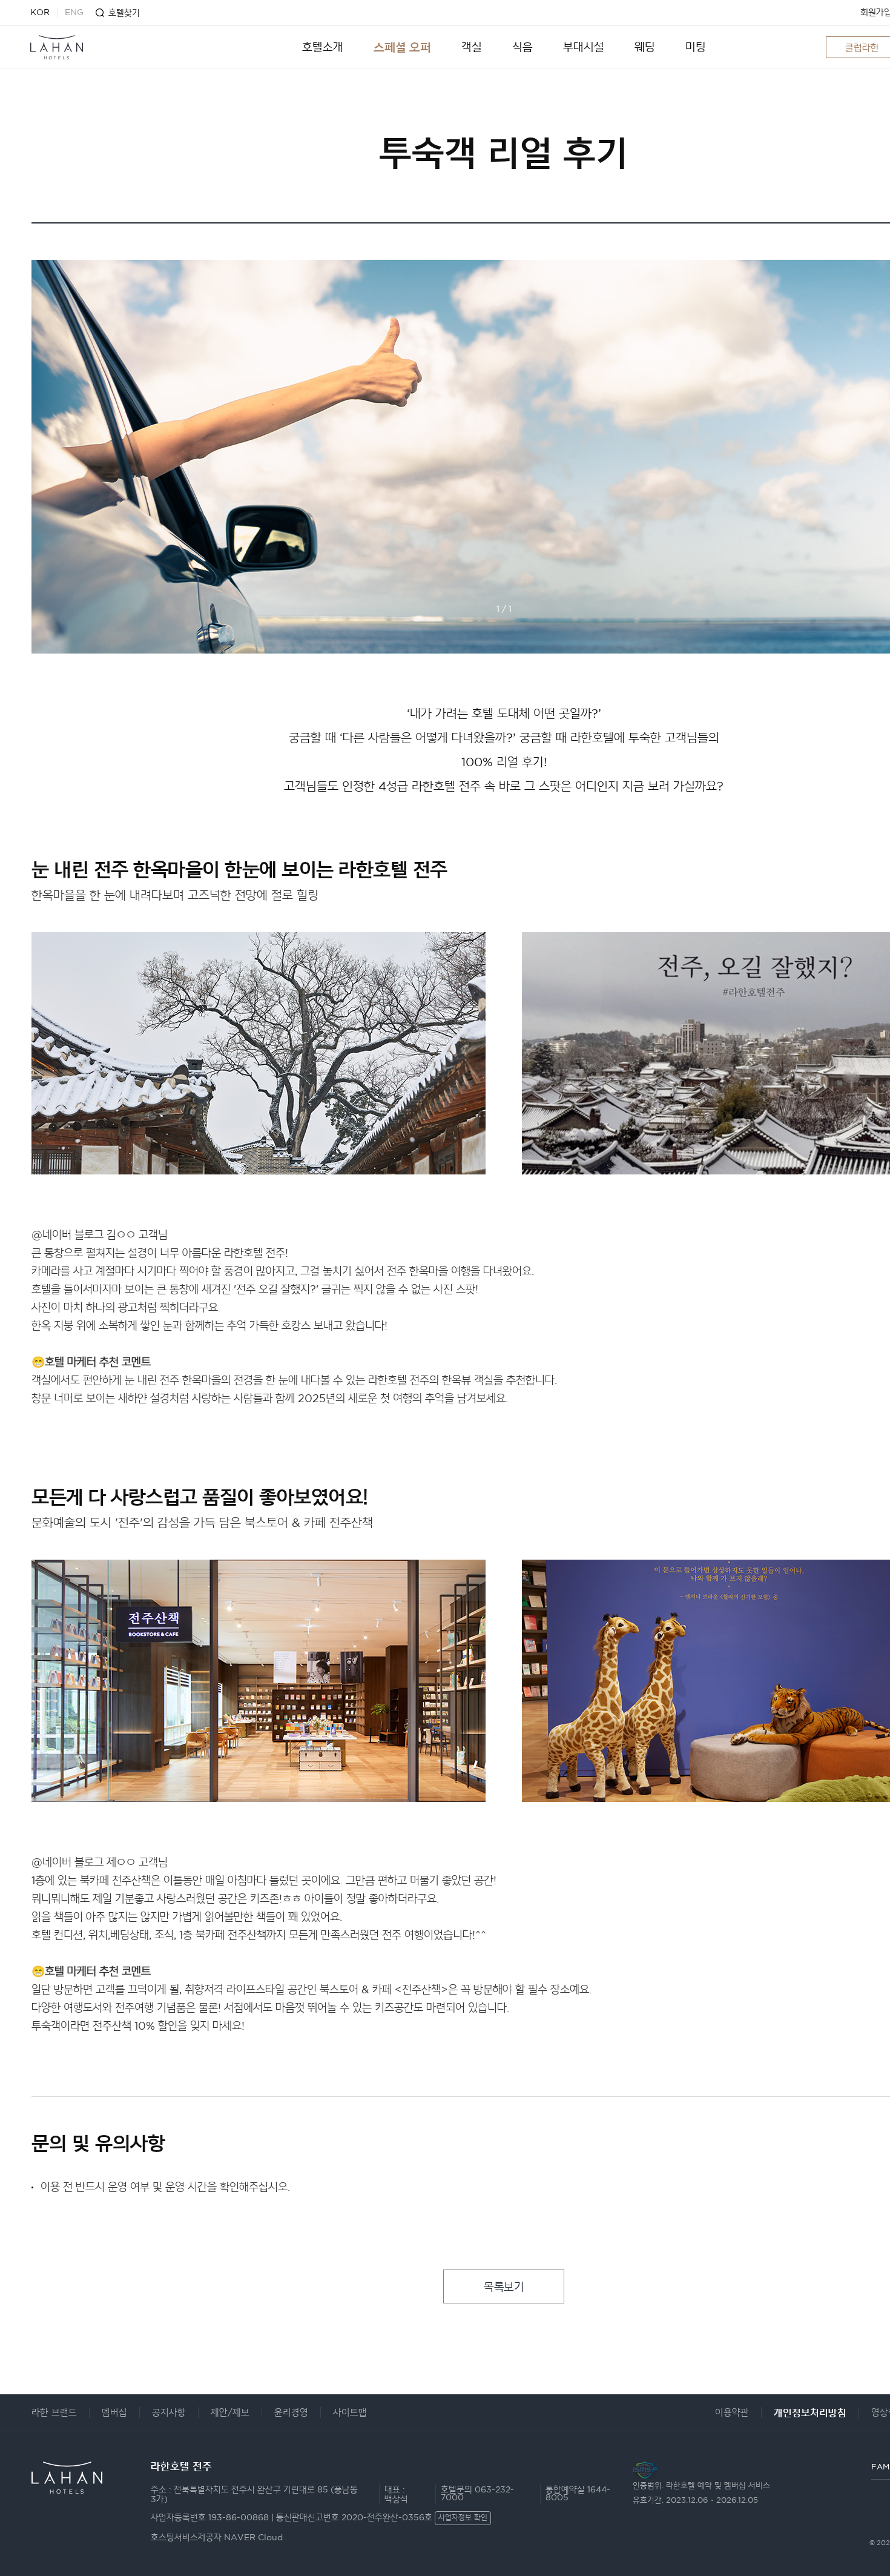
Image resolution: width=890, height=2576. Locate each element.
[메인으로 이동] (57, 47)
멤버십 (114, 2413)
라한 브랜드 (54, 2413)
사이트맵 (350, 2413)
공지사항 (169, 2413)
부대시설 (584, 47)
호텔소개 (323, 47)
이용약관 (732, 2413)
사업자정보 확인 (463, 2518)
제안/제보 (230, 2413)
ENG (74, 13)
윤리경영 (291, 2413)
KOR (40, 13)
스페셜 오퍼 (402, 47)
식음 (522, 47)
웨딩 (645, 47)
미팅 (696, 47)
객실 (472, 47)
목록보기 (504, 2287)
